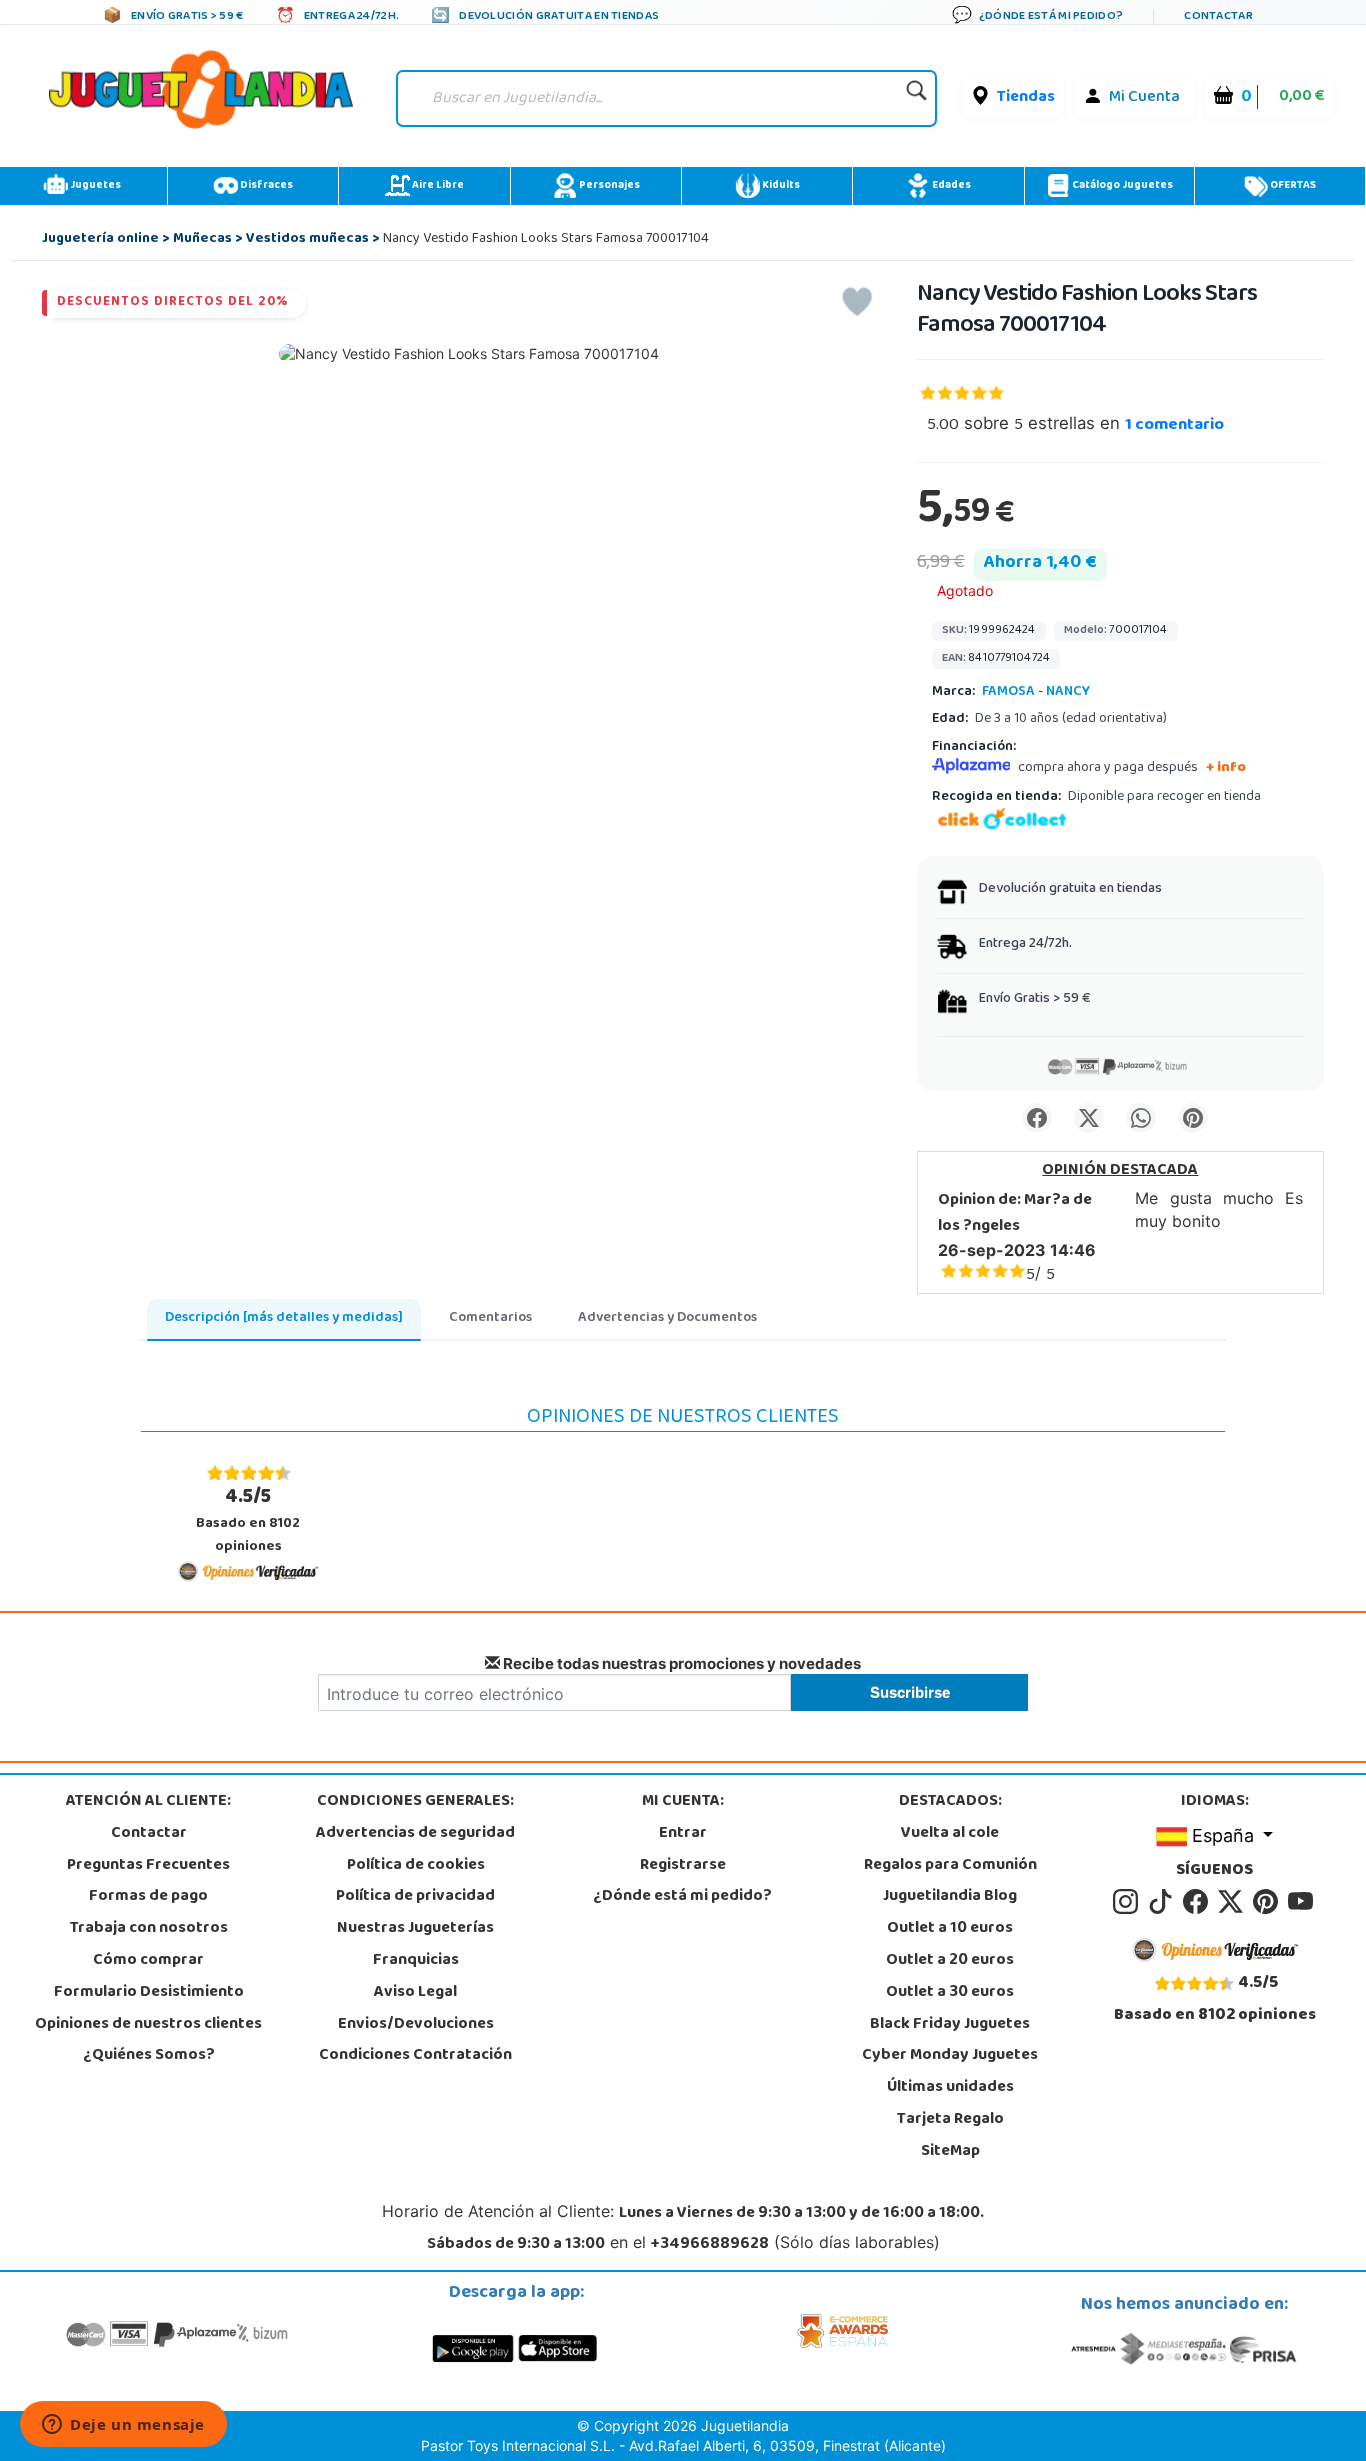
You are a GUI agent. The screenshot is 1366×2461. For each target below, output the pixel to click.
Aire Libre (437, 186)
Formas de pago (148, 1897)
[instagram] (1128, 1903)
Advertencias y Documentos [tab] (667, 1318)
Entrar (683, 1834)
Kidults (780, 186)
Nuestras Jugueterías (415, 1929)
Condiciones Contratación (415, 2056)
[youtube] (1302, 1903)
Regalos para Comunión (950, 1866)
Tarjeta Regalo (950, 2120)
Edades (950, 186)
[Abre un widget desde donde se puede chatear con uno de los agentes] (123, 2426)
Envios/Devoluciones (416, 2025)
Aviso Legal (415, 1993)
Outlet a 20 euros (950, 1961)
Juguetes (94, 186)
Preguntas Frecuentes (148, 1866)
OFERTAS (1292, 186)
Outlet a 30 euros (950, 1993)
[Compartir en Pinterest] (1193, 1118)
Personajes (608, 186)
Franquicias (416, 1961)
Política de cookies (416, 1866)
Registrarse (683, 1866)
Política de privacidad (415, 1897)
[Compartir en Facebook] (1037, 1118)
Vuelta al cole (950, 1834)
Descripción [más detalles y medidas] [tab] (284, 1318)
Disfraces (265, 186)
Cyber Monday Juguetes (950, 2056)
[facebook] (1198, 1903)
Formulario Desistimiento (149, 1993)
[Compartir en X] (1089, 1118)
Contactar (149, 1834)
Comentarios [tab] (490, 1318)
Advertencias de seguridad (415, 1834)
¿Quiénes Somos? (149, 2056)
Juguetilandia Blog (950, 1897)
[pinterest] (1268, 1903)
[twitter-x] (1233, 1903)
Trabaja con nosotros (149, 1929)
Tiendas (1026, 98)
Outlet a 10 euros (950, 1929)
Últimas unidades (950, 2088)
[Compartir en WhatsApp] (1141, 1118)
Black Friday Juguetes (950, 2025)
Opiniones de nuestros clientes (148, 2025)
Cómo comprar (148, 1961)
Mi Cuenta (1144, 98)
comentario (1174, 426)
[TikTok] (1163, 1903)
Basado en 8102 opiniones (248, 1520)
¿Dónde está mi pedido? (682, 1897)
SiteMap (950, 2152)
